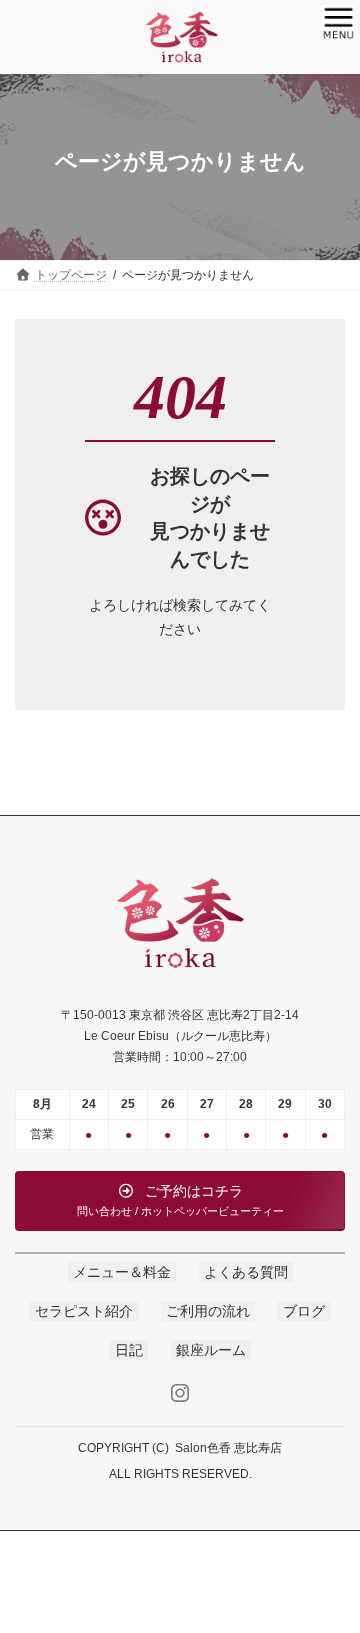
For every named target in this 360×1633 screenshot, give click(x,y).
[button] (180, 1200)
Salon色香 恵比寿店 (228, 1448)
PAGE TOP (331, 1562)
